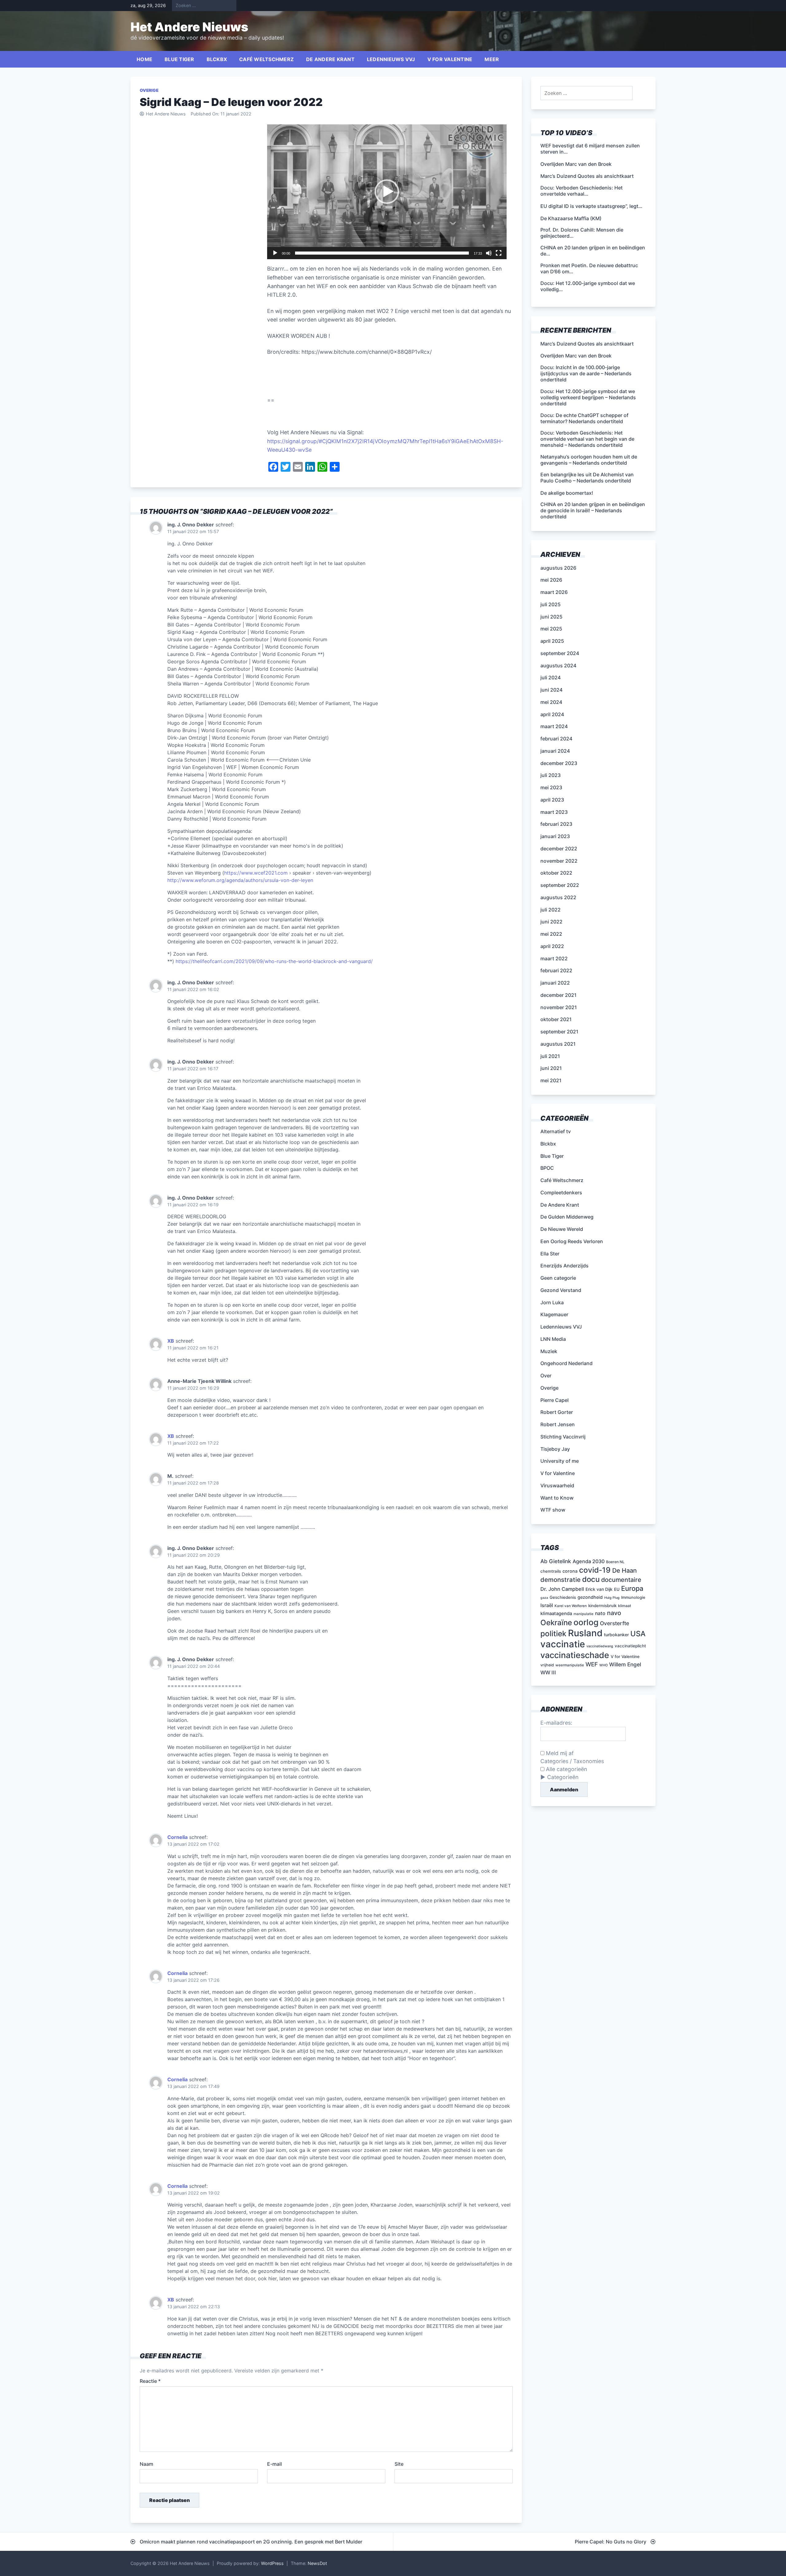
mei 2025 (551, 629)
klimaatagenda (556, 1614)
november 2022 (559, 861)
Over (546, 1376)
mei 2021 (551, 1080)
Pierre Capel (554, 1400)
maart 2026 (554, 592)
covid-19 (595, 1570)
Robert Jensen (558, 1424)
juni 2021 (551, 1068)
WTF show (553, 1510)
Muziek (549, 1351)
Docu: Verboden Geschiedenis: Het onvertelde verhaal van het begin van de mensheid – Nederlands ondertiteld (587, 439)
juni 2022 (551, 922)
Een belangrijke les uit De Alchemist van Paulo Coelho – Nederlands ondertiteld (587, 478)
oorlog (586, 1622)
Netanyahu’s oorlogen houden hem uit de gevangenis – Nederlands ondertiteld (589, 460)
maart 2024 (554, 726)
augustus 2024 (558, 665)
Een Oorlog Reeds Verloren (572, 1241)
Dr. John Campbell (562, 1589)
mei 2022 (551, 934)
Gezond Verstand (561, 1290)
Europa (632, 1588)
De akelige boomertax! (567, 493)
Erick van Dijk (599, 1589)
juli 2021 (550, 1056)
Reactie (150, 2381)
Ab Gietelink (556, 1561)
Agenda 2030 (589, 1561)
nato (600, 1613)
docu (591, 1579)
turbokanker (616, 1635)
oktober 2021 (556, 1019)
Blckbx (217, 59)
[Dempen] (489, 253)
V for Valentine (450, 59)
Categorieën (563, 1777)
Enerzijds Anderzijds (564, 1266)
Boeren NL (615, 1562)
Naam (146, 2464)
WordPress (272, 2563)
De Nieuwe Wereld (562, 1229)
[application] (387, 192)
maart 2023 (554, 812)
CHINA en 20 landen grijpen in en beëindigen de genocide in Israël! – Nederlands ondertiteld (593, 510)
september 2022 (560, 885)
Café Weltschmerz (267, 59)
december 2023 (559, 763)
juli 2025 (551, 604)
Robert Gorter (557, 1412)
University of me (560, 1461)
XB (171, 1341)
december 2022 (559, 849)
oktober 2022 (556, 873)
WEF (592, 1664)
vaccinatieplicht (630, 1646)
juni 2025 (551, 617)
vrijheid (547, 1665)
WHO (603, 1665)
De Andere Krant (330, 59)
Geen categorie (558, 1278)
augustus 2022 (558, 897)
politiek (553, 1633)
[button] (387, 192)
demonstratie (560, 1580)
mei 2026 (551, 580)
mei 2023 (551, 787)
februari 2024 (556, 739)
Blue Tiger (179, 59)
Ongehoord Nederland (566, 1363)
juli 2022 (551, 910)
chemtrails (551, 1571)
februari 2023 (556, 824)
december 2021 (558, 995)
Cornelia (177, 1837)
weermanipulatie (570, 1665)
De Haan (625, 1571)
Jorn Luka (552, 1302)
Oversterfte (615, 1623)
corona (570, 1571)
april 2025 (552, 641)
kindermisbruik (602, 1606)
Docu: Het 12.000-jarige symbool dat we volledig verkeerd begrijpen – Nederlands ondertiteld (588, 397)
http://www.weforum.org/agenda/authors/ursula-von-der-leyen (240, 880)
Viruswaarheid (557, 1485)
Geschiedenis (563, 1597)
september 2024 (560, 653)
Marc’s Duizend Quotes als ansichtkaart (587, 344)
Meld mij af (559, 1753)
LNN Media (553, 1339)
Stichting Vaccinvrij (563, 1437)
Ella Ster (550, 1254)
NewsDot (317, 2563)
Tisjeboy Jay (555, 1449)
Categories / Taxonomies (572, 1761)
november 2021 (559, 1007)
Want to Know (557, 1498)
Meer (492, 59)
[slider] (382, 253)
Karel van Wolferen (571, 1606)
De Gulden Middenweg (567, 1217)
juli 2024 (551, 677)
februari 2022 (556, 970)
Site (399, 2464)
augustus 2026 (558, 568)
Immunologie (633, 1597)
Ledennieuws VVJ (391, 59)
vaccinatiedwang (600, 1646)
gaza (544, 1598)
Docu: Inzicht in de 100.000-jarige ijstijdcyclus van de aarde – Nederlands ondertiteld (586, 373)
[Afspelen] (275, 253)
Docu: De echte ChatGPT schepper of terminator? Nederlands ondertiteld (584, 418)
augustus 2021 (558, 1044)
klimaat (625, 1606)
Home (144, 59)
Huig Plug (612, 1598)
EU (617, 1589)
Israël (547, 1605)
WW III (548, 1672)
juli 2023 (551, 775)
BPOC (547, 1168)
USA (638, 1634)
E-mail (274, 2464)
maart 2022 (554, 958)
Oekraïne (556, 1623)
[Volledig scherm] (499, 253)
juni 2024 (551, 690)
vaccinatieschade (575, 1655)
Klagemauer (554, 1314)
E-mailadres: (556, 1723)
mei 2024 (551, 702)
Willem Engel (625, 1664)
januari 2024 (555, 751)
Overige (149, 90)
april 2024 (552, 714)
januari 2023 (555, 836)
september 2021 (559, 1032)
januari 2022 (555, 983)
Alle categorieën (566, 1769)
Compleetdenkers (561, 1192)
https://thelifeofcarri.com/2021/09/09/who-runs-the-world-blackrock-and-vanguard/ (274, 961)
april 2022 (552, 946)
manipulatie (584, 1614)
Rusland (585, 1633)
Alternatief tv (556, 1131)
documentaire (621, 1580)
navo (614, 1613)
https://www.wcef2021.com (256, 873)
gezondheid (590, 1597)
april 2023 (552, 800)
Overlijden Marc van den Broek (576, 356)
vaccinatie (563, 1644)
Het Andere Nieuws (189, 27)
